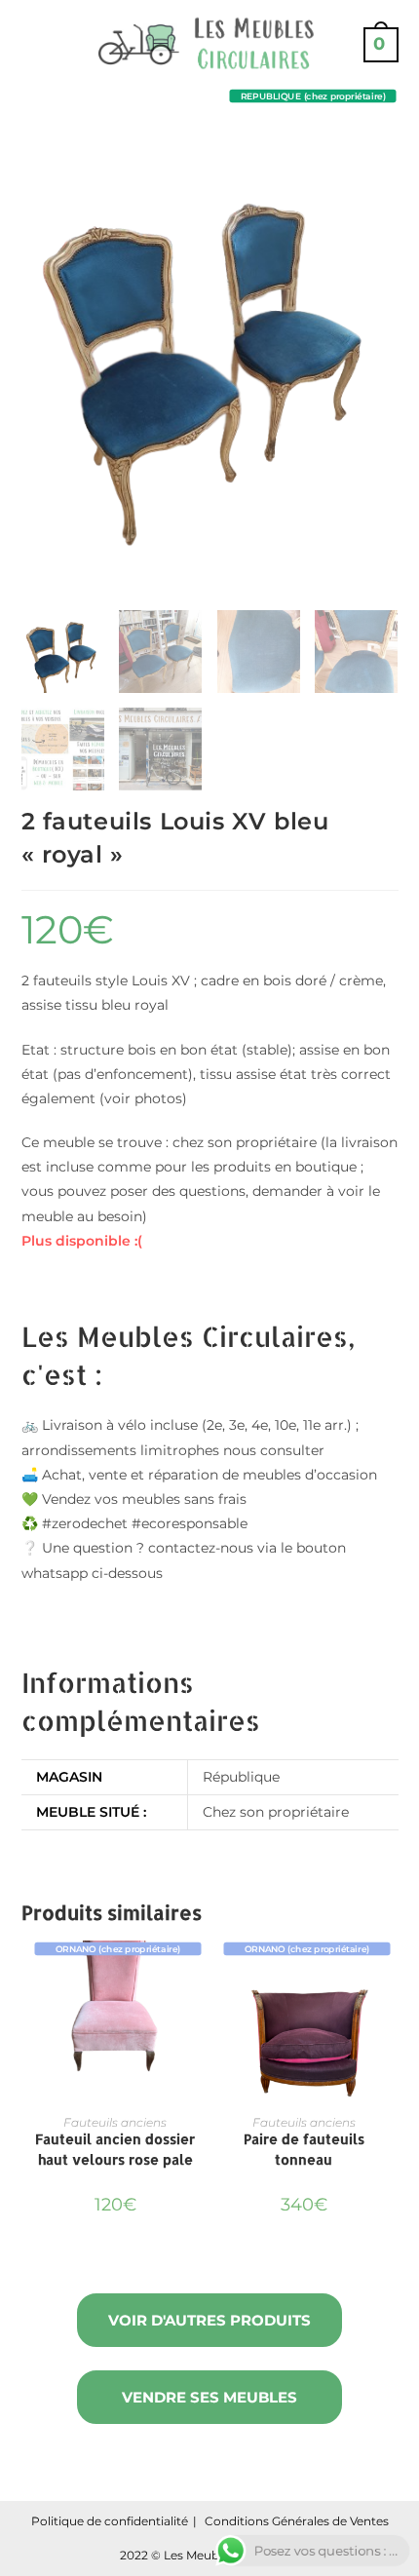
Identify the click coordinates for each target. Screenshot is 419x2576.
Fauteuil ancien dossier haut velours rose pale (115, 2149)
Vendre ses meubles (209, 2397)
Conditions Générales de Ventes (297, 2521)
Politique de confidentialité (110, 2521)
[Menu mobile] (29, 44)
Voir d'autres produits (209, 2320)
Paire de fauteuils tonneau (304, 2149)
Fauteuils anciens (115, 2122)
